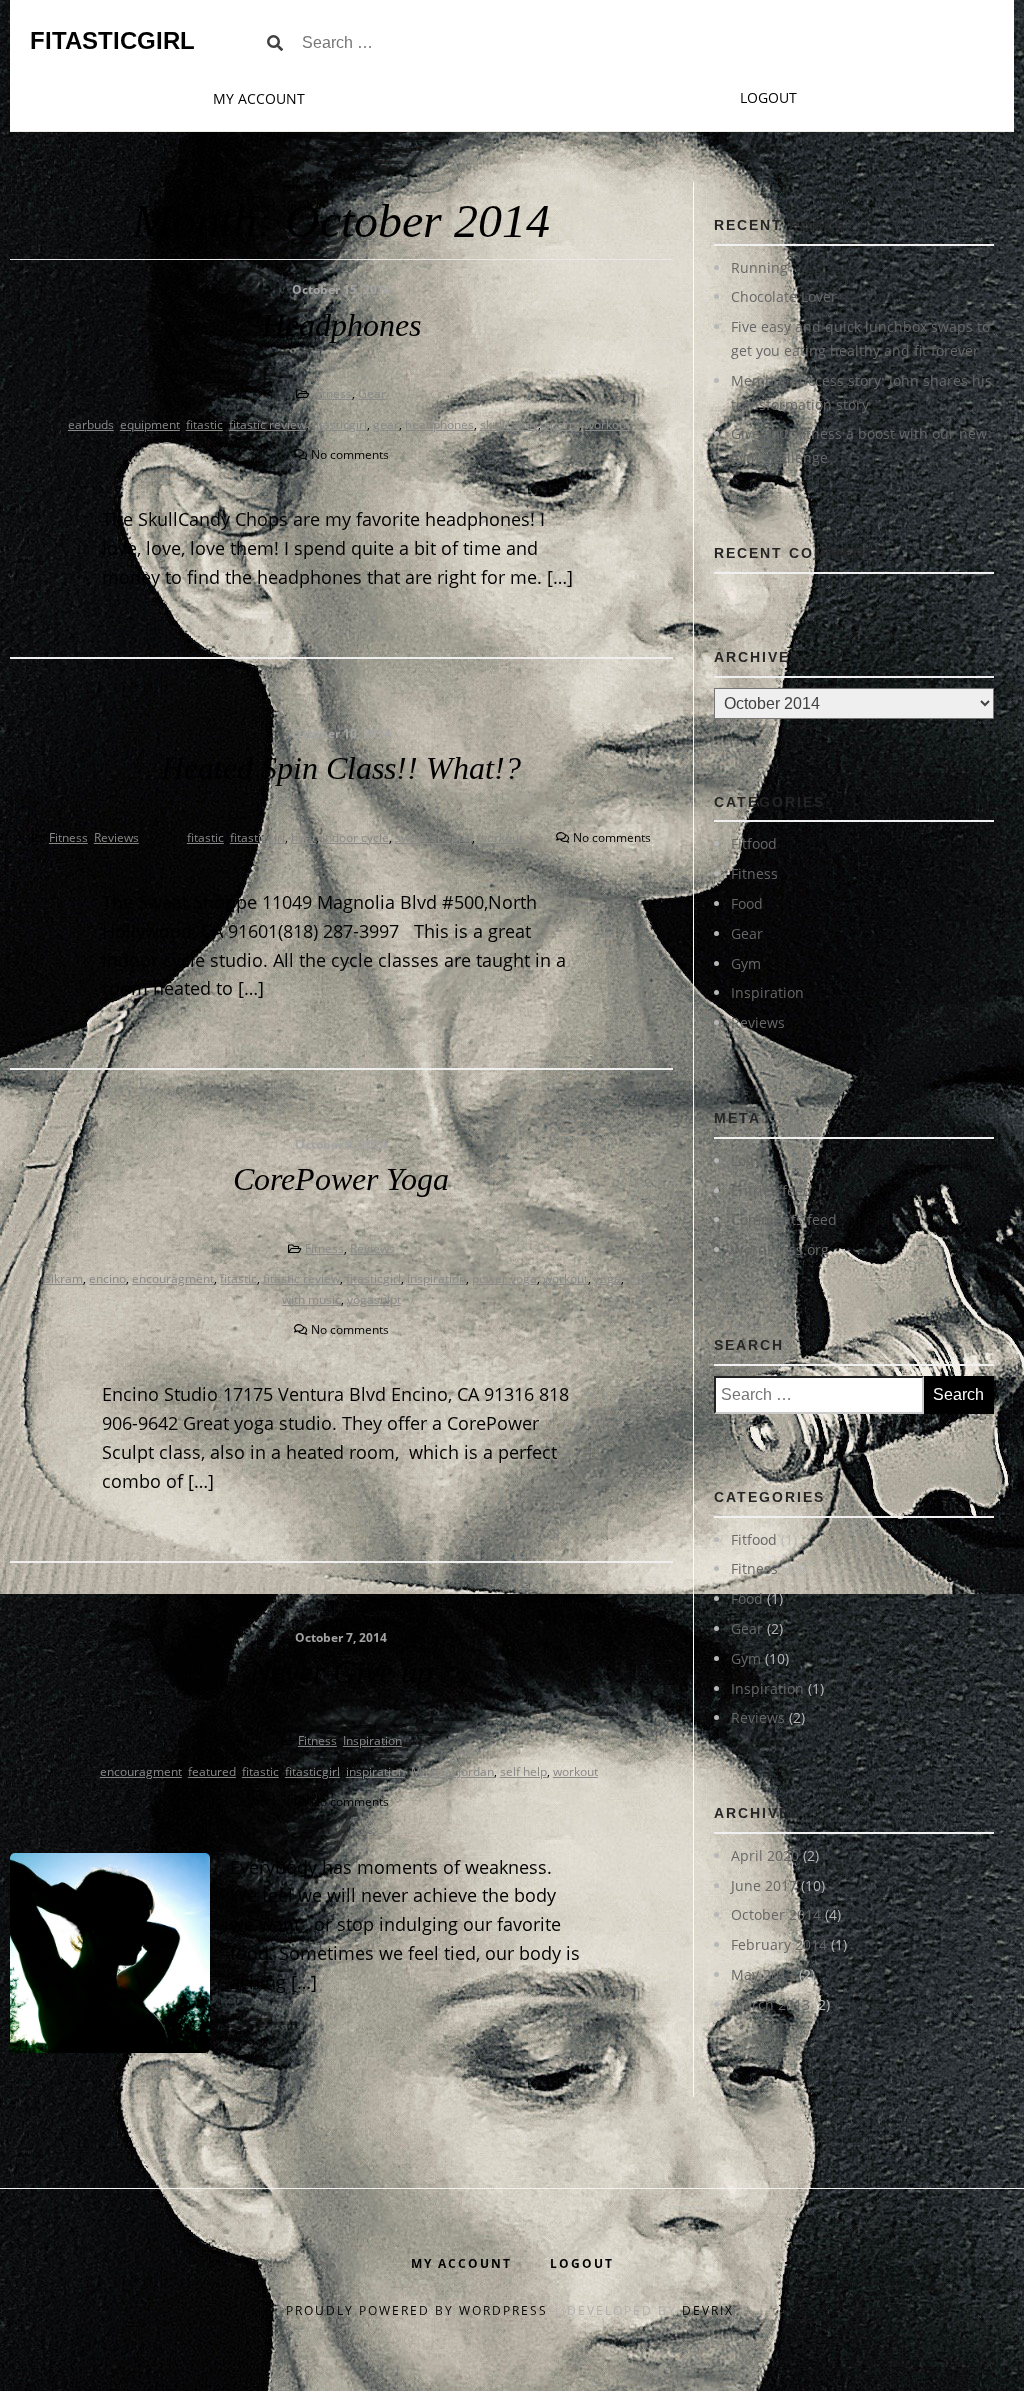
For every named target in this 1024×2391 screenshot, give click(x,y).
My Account (259, 98)
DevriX (708, 2310)
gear (386, 424)
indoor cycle (355, 837)
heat (303, 837)
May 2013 (763, 1974)
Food (747, 903)
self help (523, 1771)
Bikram (63, 1278)
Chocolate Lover (784, 296)
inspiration (436, 1278)
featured (212, 1771)
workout (607, 424)
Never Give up (341, 1672)
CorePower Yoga (341, 1179)
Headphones (341, 325)
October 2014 (776, 1914)
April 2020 (765, 1855)
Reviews (116, 837)
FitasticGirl (112, 40)
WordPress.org (780, 1249)
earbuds (91, 424)
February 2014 (779, 1944)
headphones (439, 424)
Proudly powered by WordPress (419, 2310)
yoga (607, 1278)
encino (107, 1278)
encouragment (173, 1278)
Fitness (332, 393)
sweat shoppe (433, 837)
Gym (746, 963)
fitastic (204, 424)
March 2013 (770, 2004)
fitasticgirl (339, 424)
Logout (768, 97)
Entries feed (771, 1190)
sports (561, 424)
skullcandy (509, 424)
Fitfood (754, 843)
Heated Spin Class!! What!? (341, 768)
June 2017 (764, 1885)
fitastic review (267, 424)
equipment (150, 424)
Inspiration (372, 1740)
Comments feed (784, 1219)
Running (759, 267)
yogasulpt (374, 1299)
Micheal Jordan (452, 1771)
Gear (372, 393)
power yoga (504, 1278)
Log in (751, 1160)
